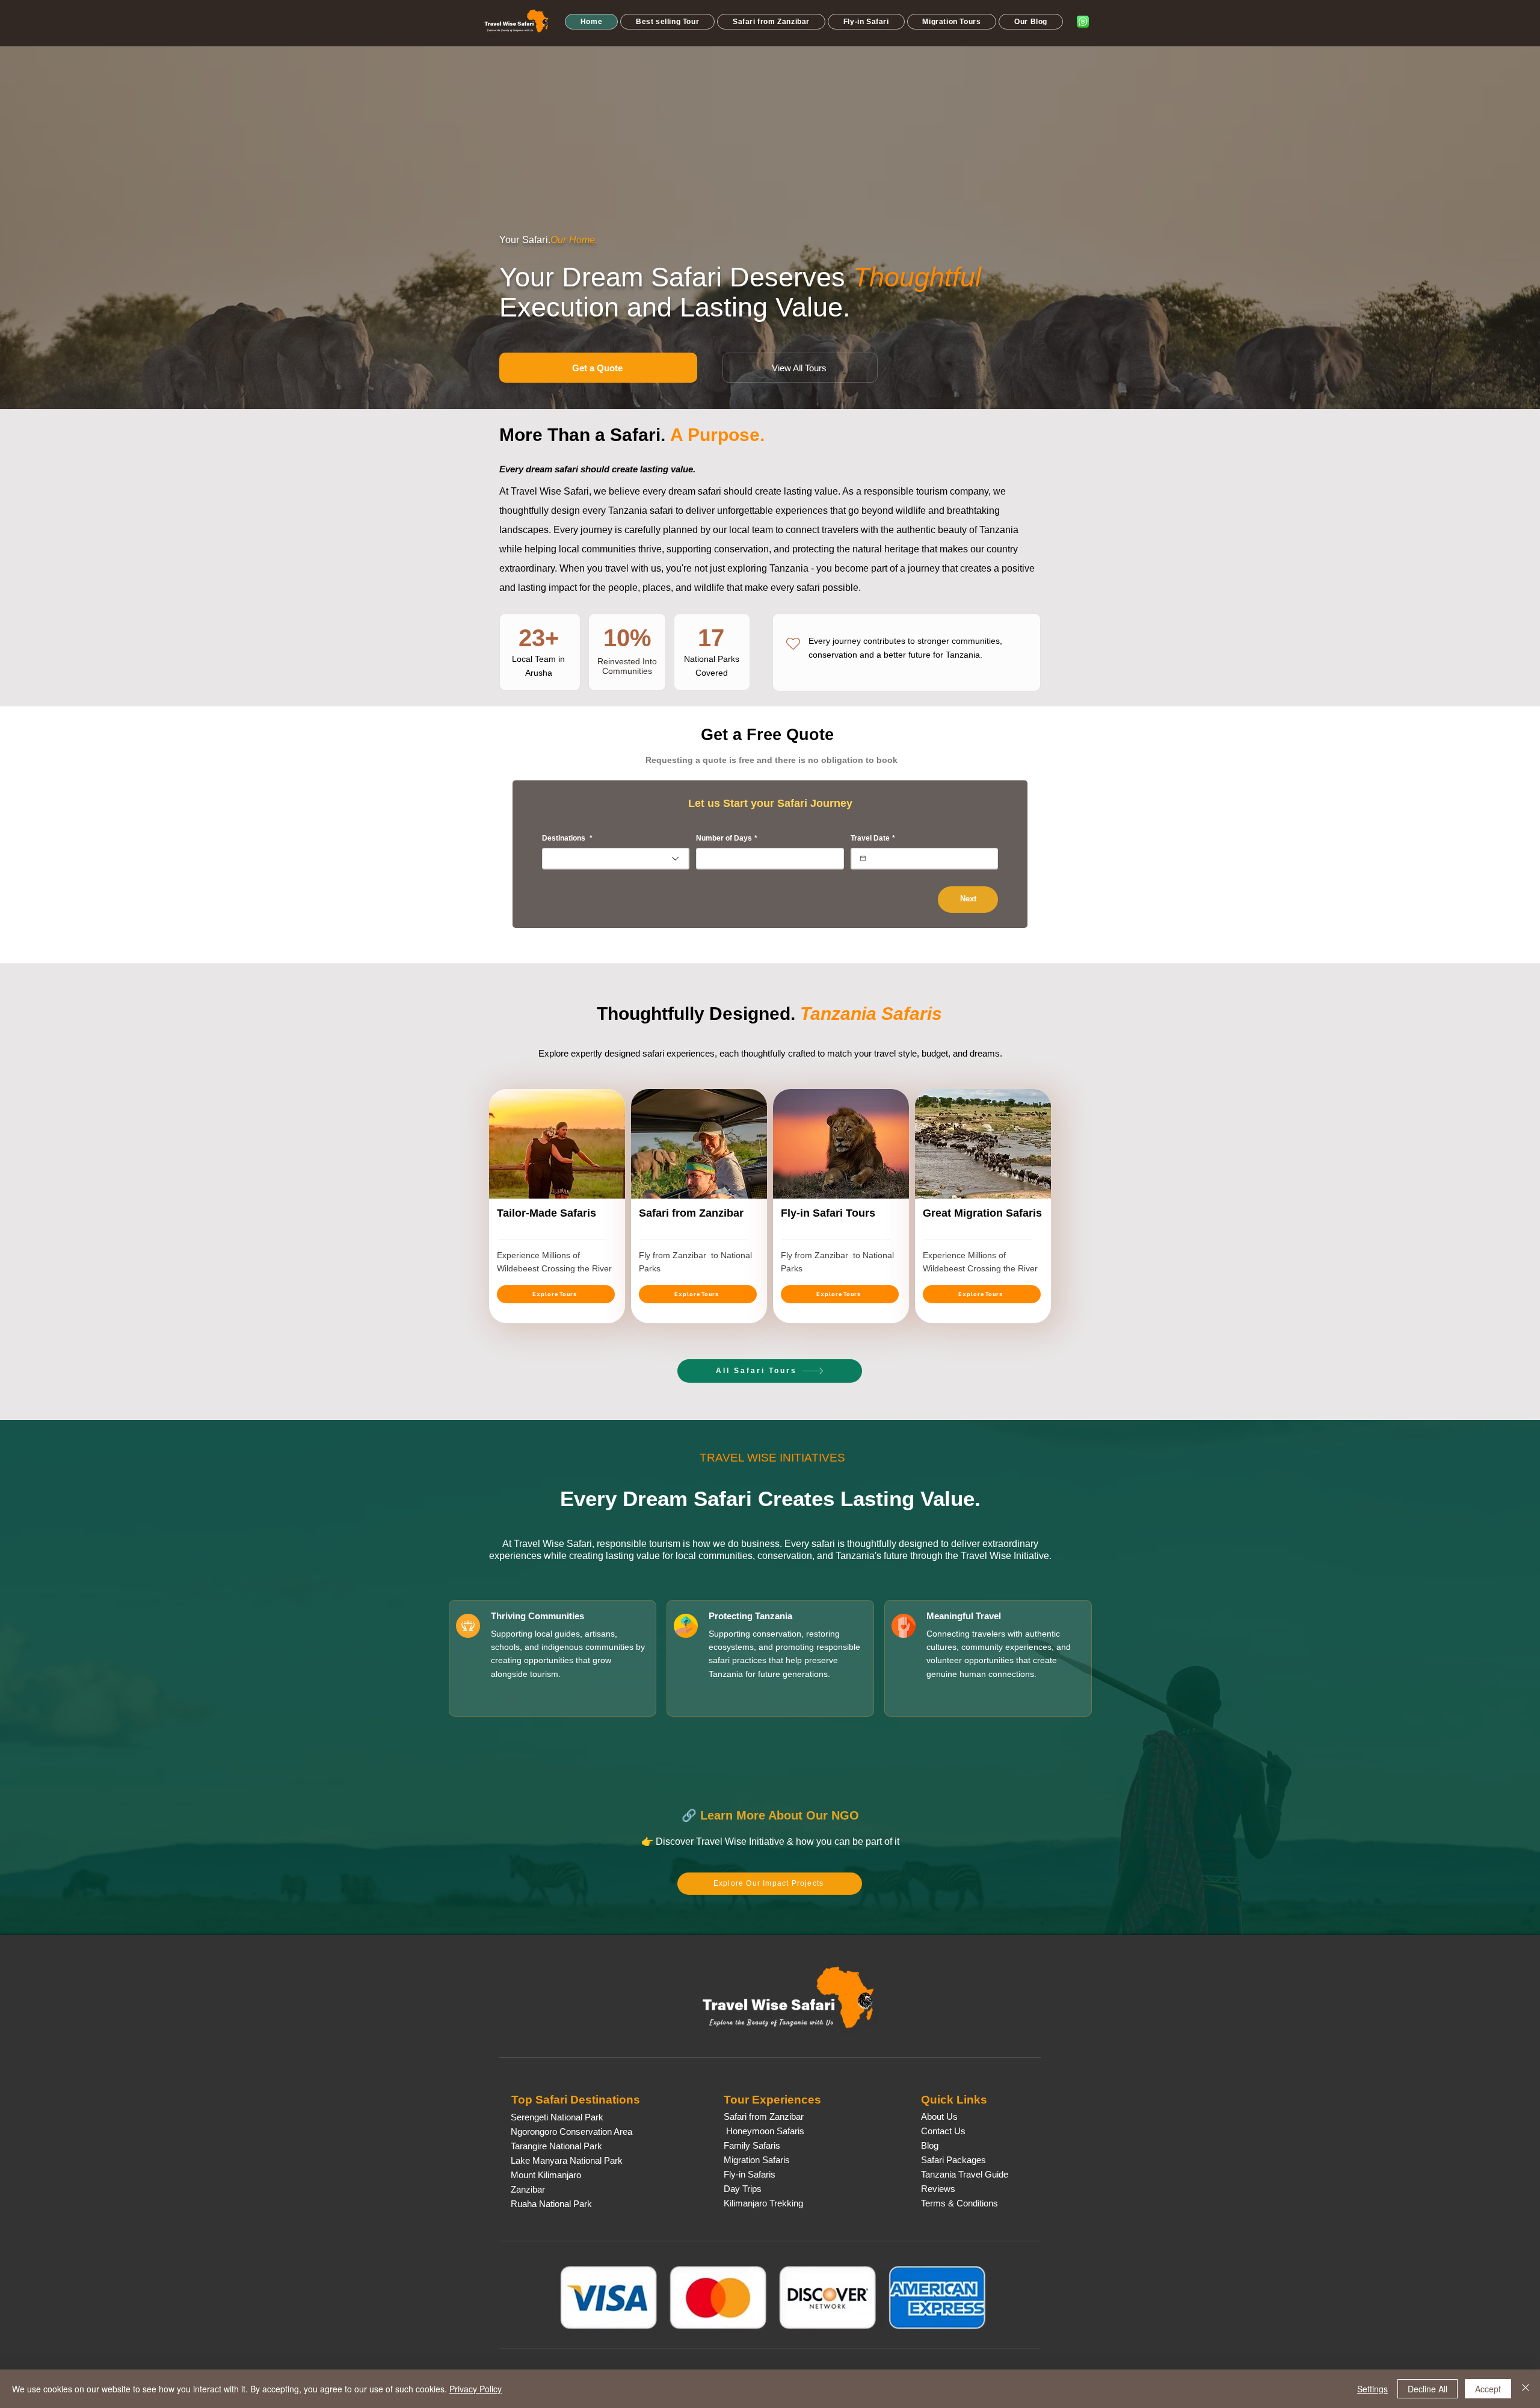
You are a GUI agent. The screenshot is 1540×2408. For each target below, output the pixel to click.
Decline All (1428, 2389)
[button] (667, 22)
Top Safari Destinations (576, 2100)
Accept (1488, 2389)
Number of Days (727, 838)
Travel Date (873, 838)
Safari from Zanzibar (691, 1213)
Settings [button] (1372, 2389)
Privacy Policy (476, 2389)
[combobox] (616, 859)
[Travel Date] (863, 858)
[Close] (1526, 2389)
